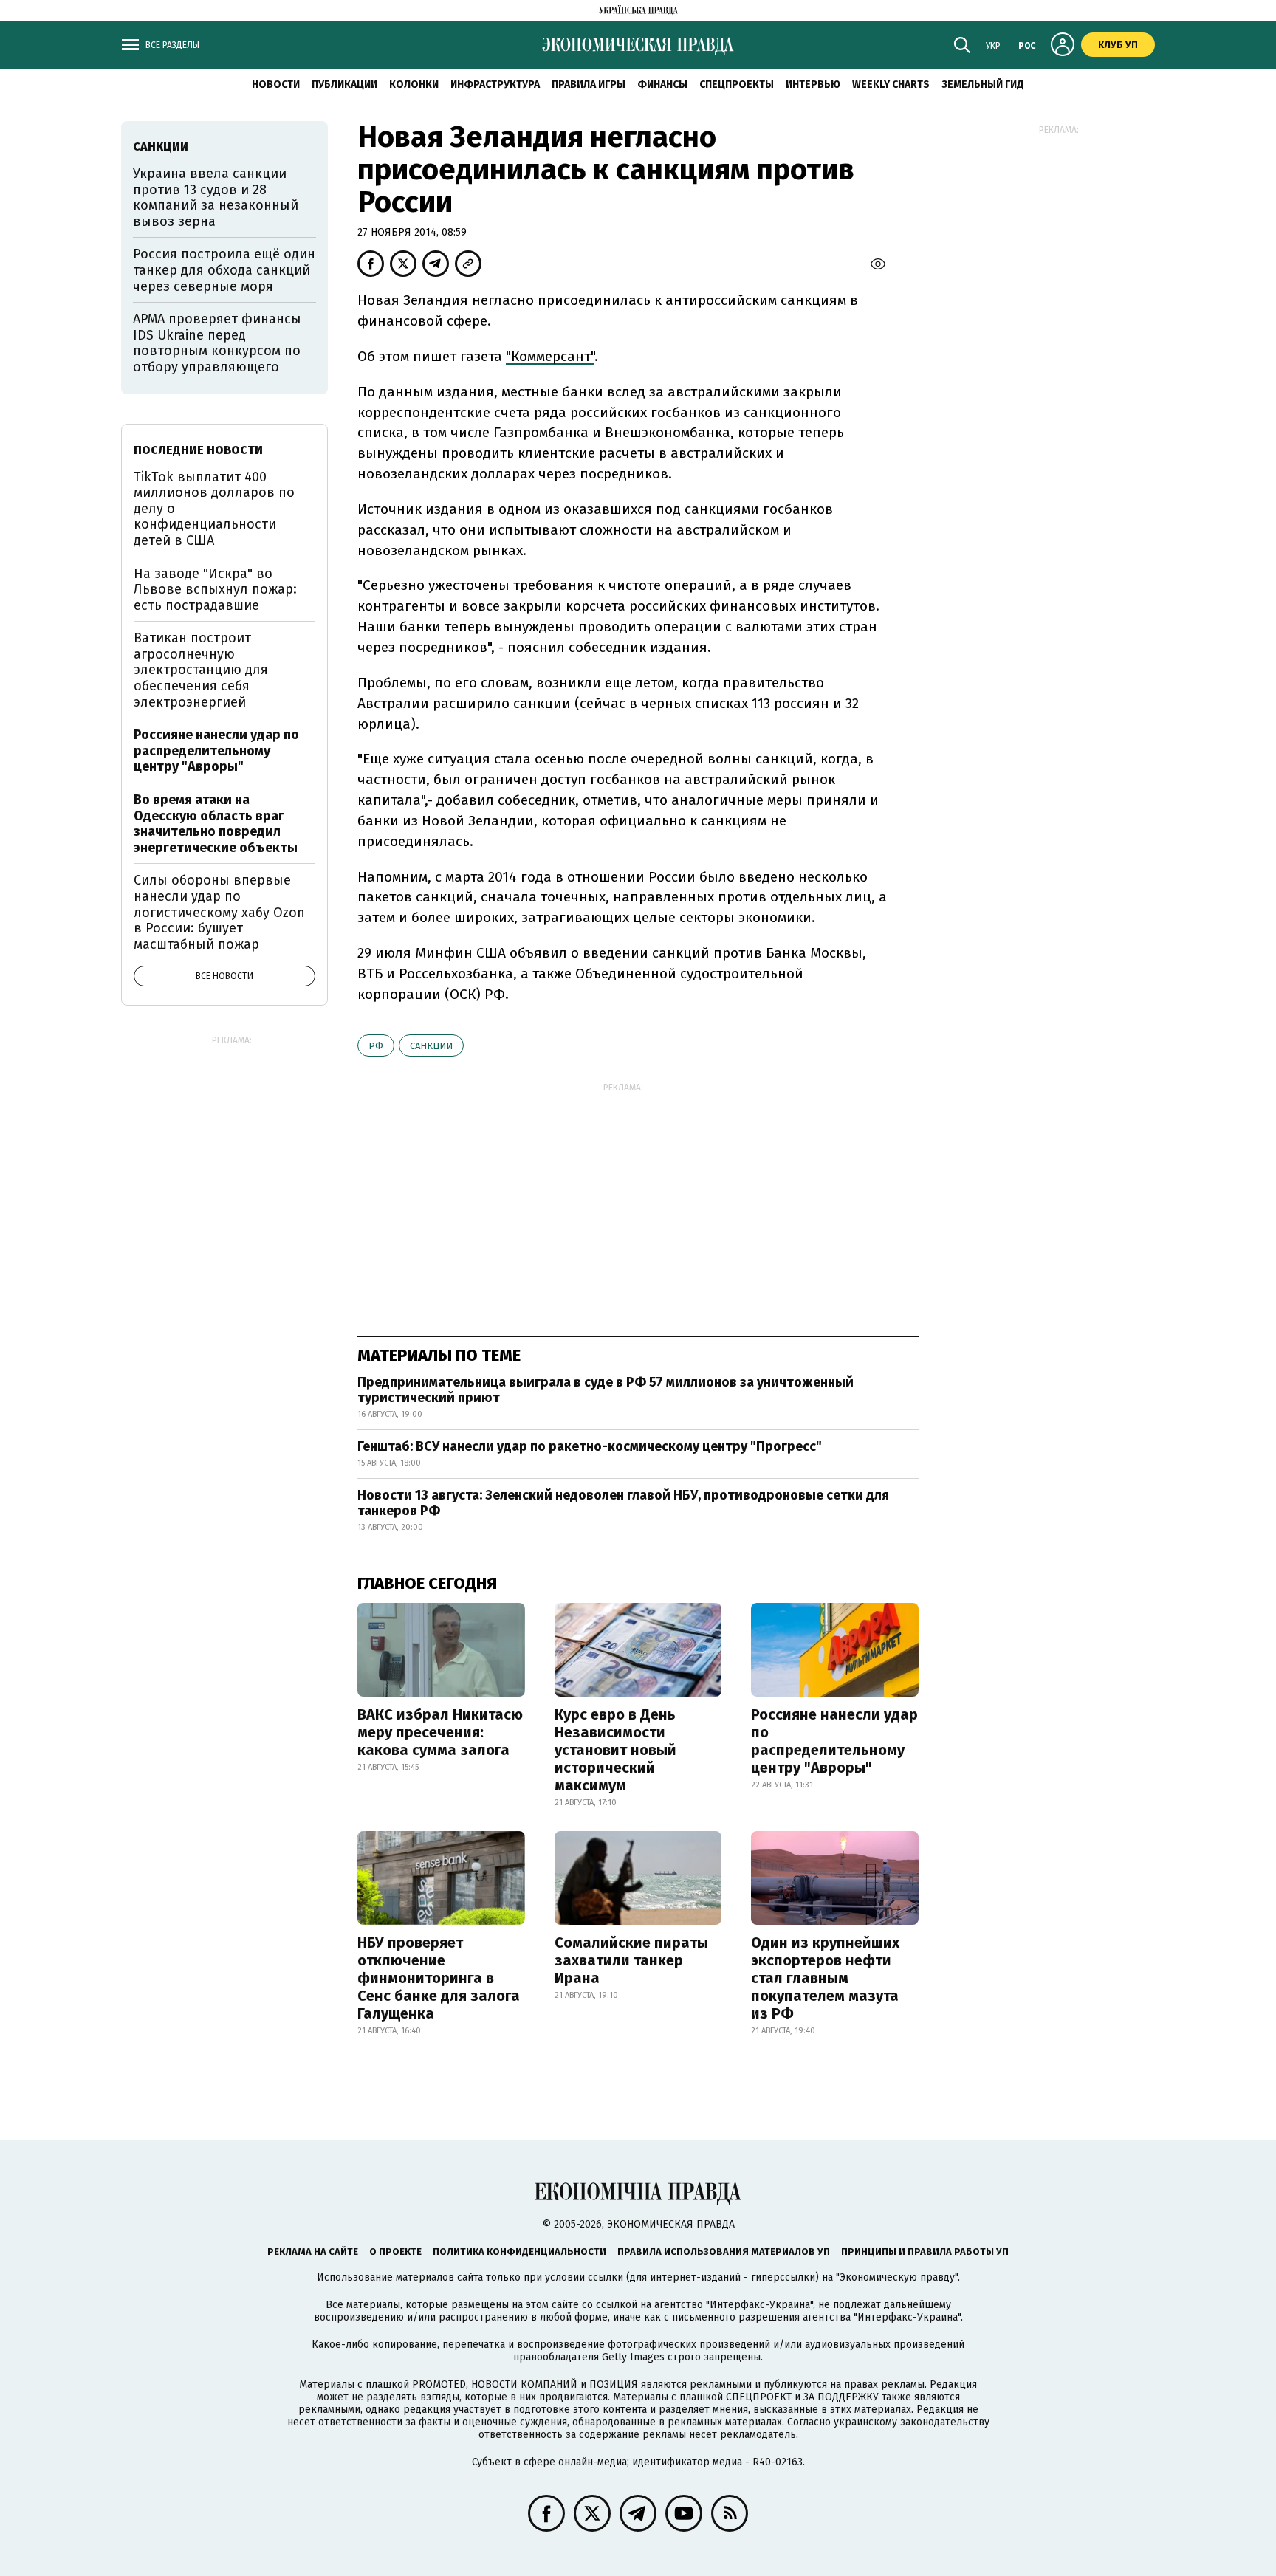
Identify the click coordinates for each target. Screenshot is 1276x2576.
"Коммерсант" (550, 356)
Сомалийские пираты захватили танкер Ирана (631, 1960)
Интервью (813, 85)
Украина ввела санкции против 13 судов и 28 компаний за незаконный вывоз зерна (216, 198)
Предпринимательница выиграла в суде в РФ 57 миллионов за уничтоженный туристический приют (606, 1390)
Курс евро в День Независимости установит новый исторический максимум (615, 1750)
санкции (431, 1046)
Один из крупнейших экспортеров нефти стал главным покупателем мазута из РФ (825, 1978)
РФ (376, 1046)
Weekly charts (891, 85)
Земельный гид (983, 85)
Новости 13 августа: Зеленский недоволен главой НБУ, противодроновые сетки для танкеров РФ (623, 1503)
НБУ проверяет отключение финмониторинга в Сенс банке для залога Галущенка (439, 1978)
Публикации (344, 85)
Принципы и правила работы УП (925, 2252)
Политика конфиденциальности (519, 2252)
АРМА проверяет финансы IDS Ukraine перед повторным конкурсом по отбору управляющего (217, 343)
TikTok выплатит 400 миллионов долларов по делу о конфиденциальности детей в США (214, 509)
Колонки (414, 85)
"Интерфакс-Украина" (759, 2305)
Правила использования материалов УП (724, 2252)
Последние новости (198, 450)
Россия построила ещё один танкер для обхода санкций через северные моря (224, 270)
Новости (276, 85)
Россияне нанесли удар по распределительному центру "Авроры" (834, 1741)
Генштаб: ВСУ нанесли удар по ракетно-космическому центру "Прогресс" (590, 1446)
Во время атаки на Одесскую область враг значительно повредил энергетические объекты (216, 824)
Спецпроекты (737, 85)
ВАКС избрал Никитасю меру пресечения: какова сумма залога (440, 1732)
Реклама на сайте (313, 2252)
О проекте (395, 2252)
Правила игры (589, 85)
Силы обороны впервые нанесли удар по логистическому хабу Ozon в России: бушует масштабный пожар (219, 912)
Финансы (662, 85)
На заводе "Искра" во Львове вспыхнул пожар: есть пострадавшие (215, 590)
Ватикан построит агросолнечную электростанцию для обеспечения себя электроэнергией (201, 670)
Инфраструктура (495, 85)
